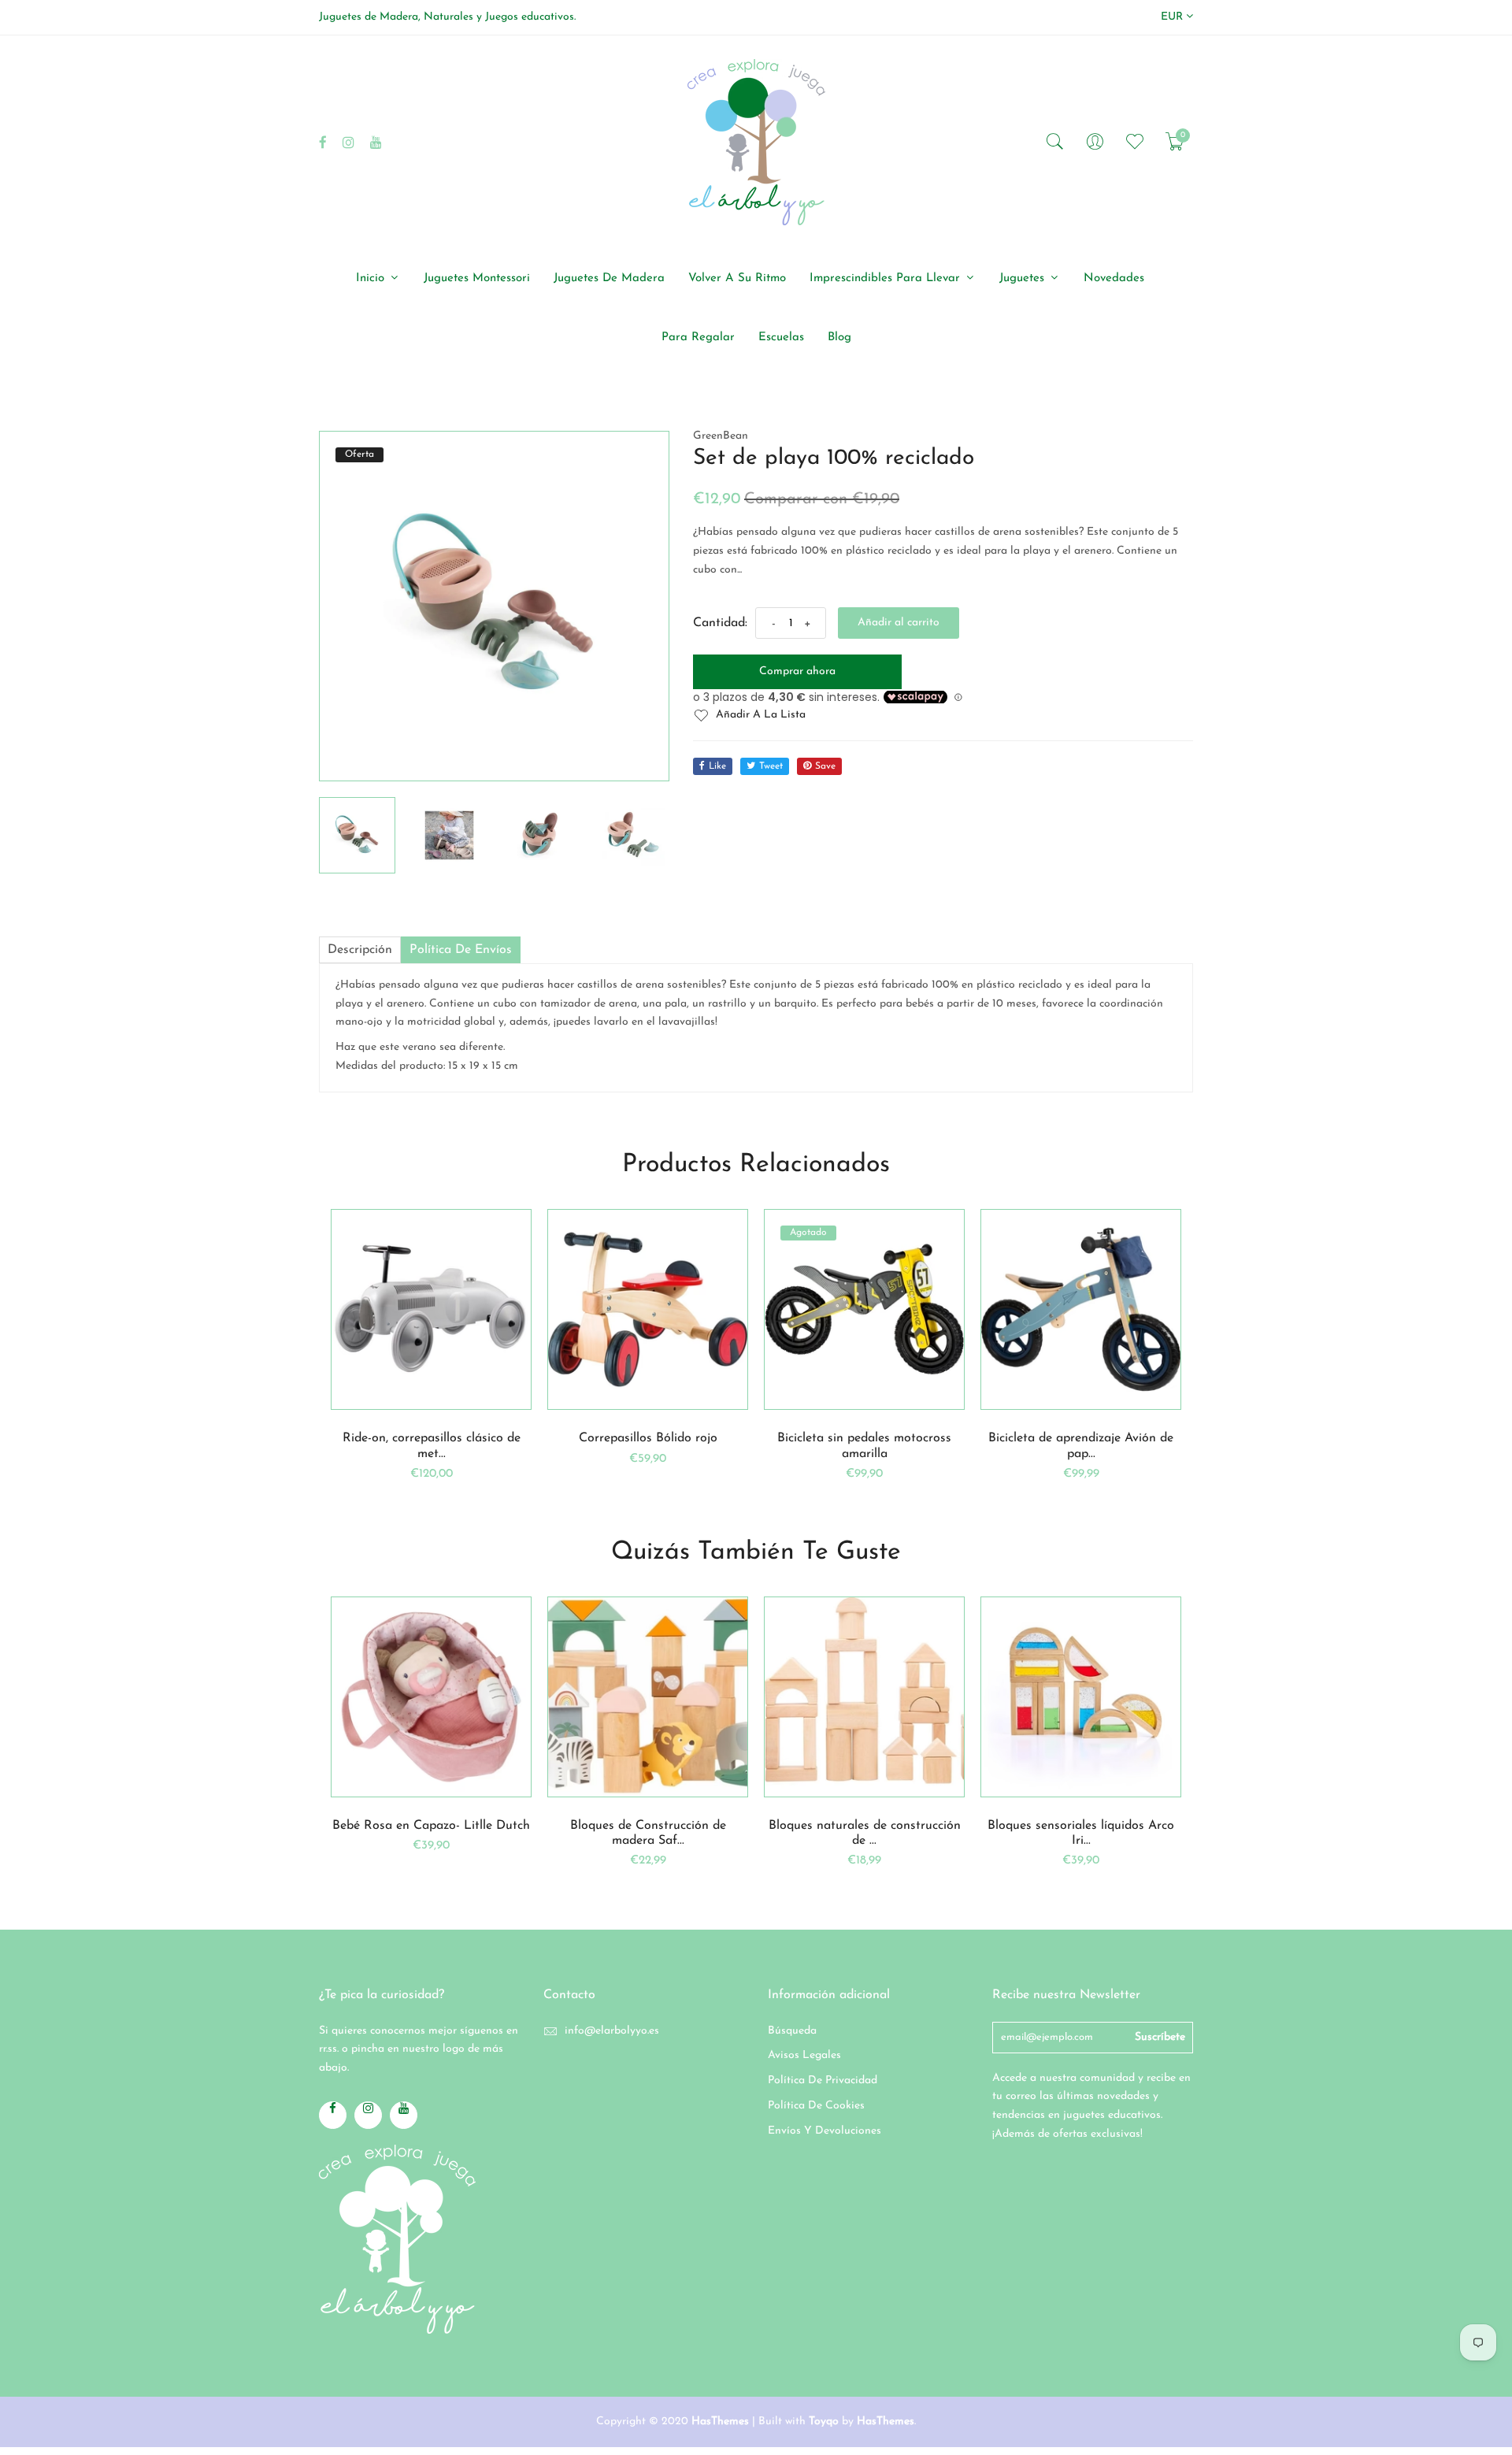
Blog (839, 337)
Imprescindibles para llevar (887, 278)
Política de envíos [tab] (461, 950)
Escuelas (781, 337)
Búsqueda (792, 2031)
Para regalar (698, 337)
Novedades (1114, 278)
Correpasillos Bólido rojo (648, 1438)
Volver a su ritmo (737, 278)
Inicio (372, 278)
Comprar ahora (797, 671)
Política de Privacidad (823, 2080)
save (825, 766)
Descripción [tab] (360, 950)
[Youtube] (376, 142)
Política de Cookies (816, 2106)
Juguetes (1024, 278)
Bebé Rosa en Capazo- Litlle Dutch (431, 1826)
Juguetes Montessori (477, 278)
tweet (771, 766)
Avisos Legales (804, 2055)
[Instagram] (348, 142)
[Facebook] (323, 142)
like (717, 766)
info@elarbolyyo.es (612, 2031)
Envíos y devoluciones (825, 2131)
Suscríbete (1160, 2037)
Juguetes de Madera (609, 278)
